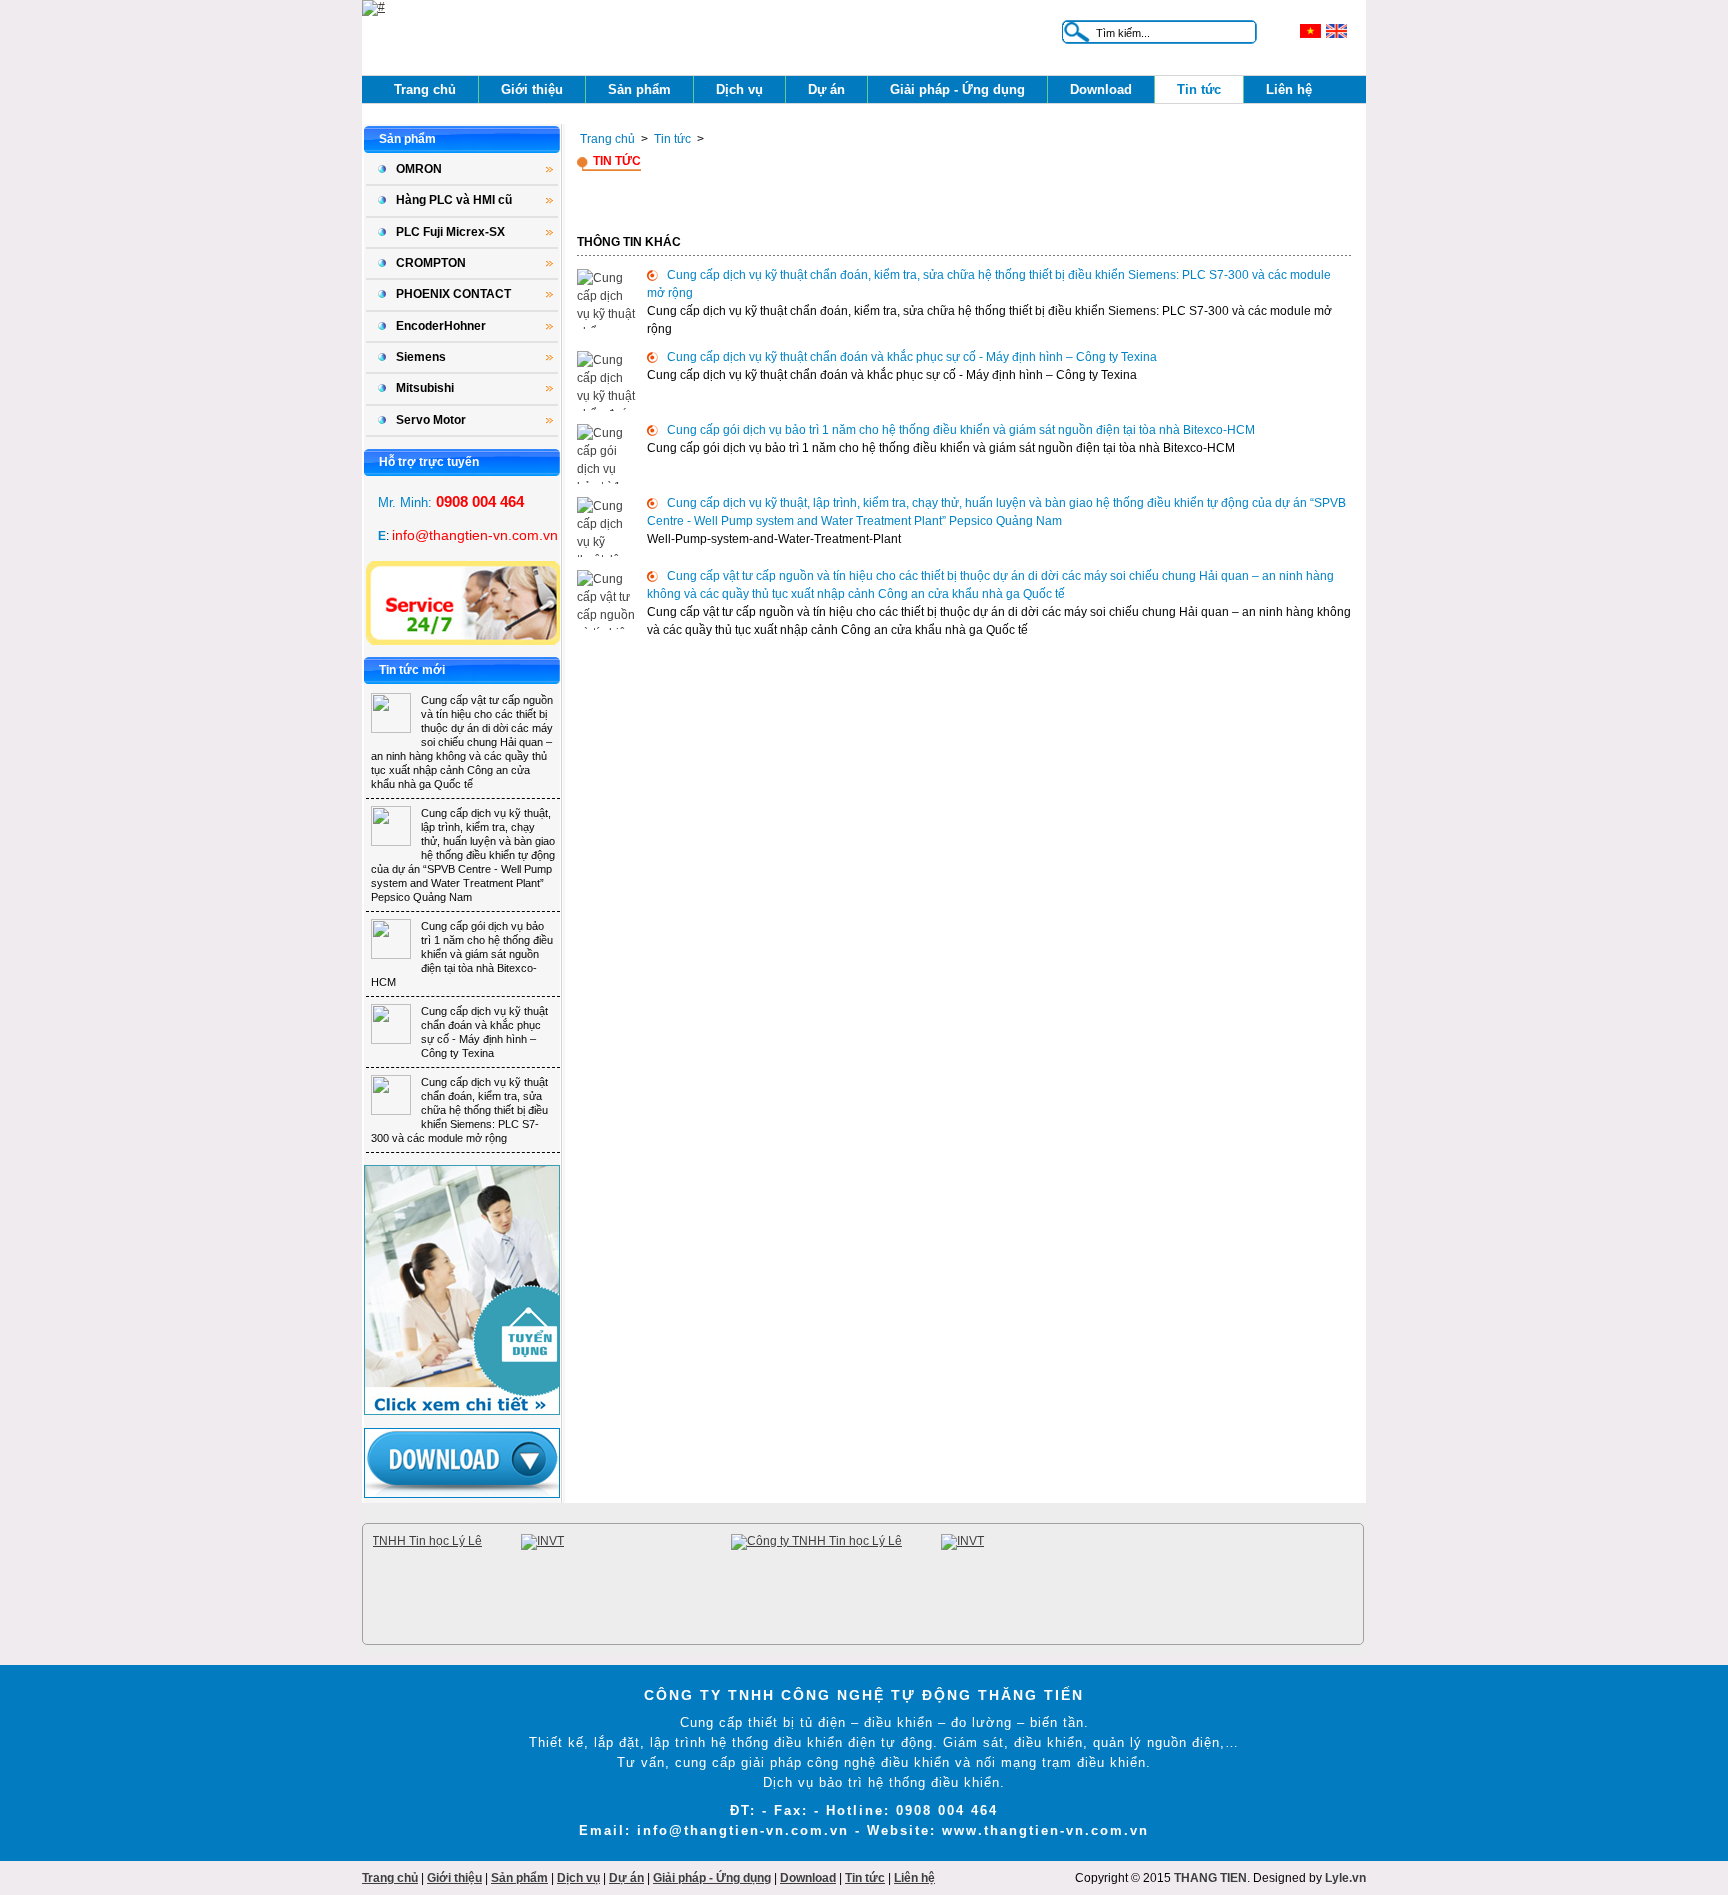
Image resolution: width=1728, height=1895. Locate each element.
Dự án (826, 89)
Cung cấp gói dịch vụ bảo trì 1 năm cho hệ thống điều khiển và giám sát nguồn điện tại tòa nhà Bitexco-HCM (462, 954)
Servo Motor (431, 420)
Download (1101, 89)
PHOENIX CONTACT (453, 294)
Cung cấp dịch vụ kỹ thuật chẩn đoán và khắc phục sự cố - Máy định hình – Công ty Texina (912, 357)
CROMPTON (431, 263)
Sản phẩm (639, 89)
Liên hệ (1289, 89)
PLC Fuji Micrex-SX (450, 232)
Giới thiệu (532, 89)
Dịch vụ (739, 89)
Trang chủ (425, 89)
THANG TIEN (1210, 1878)
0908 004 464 (480, 501)
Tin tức (1199, 89)
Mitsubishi (425, 388)
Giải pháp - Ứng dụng (957, 89)
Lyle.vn (1345, 1878)
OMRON (419, 169)
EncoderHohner (441, 326)
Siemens (421, 357)
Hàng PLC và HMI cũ (454, 200)
